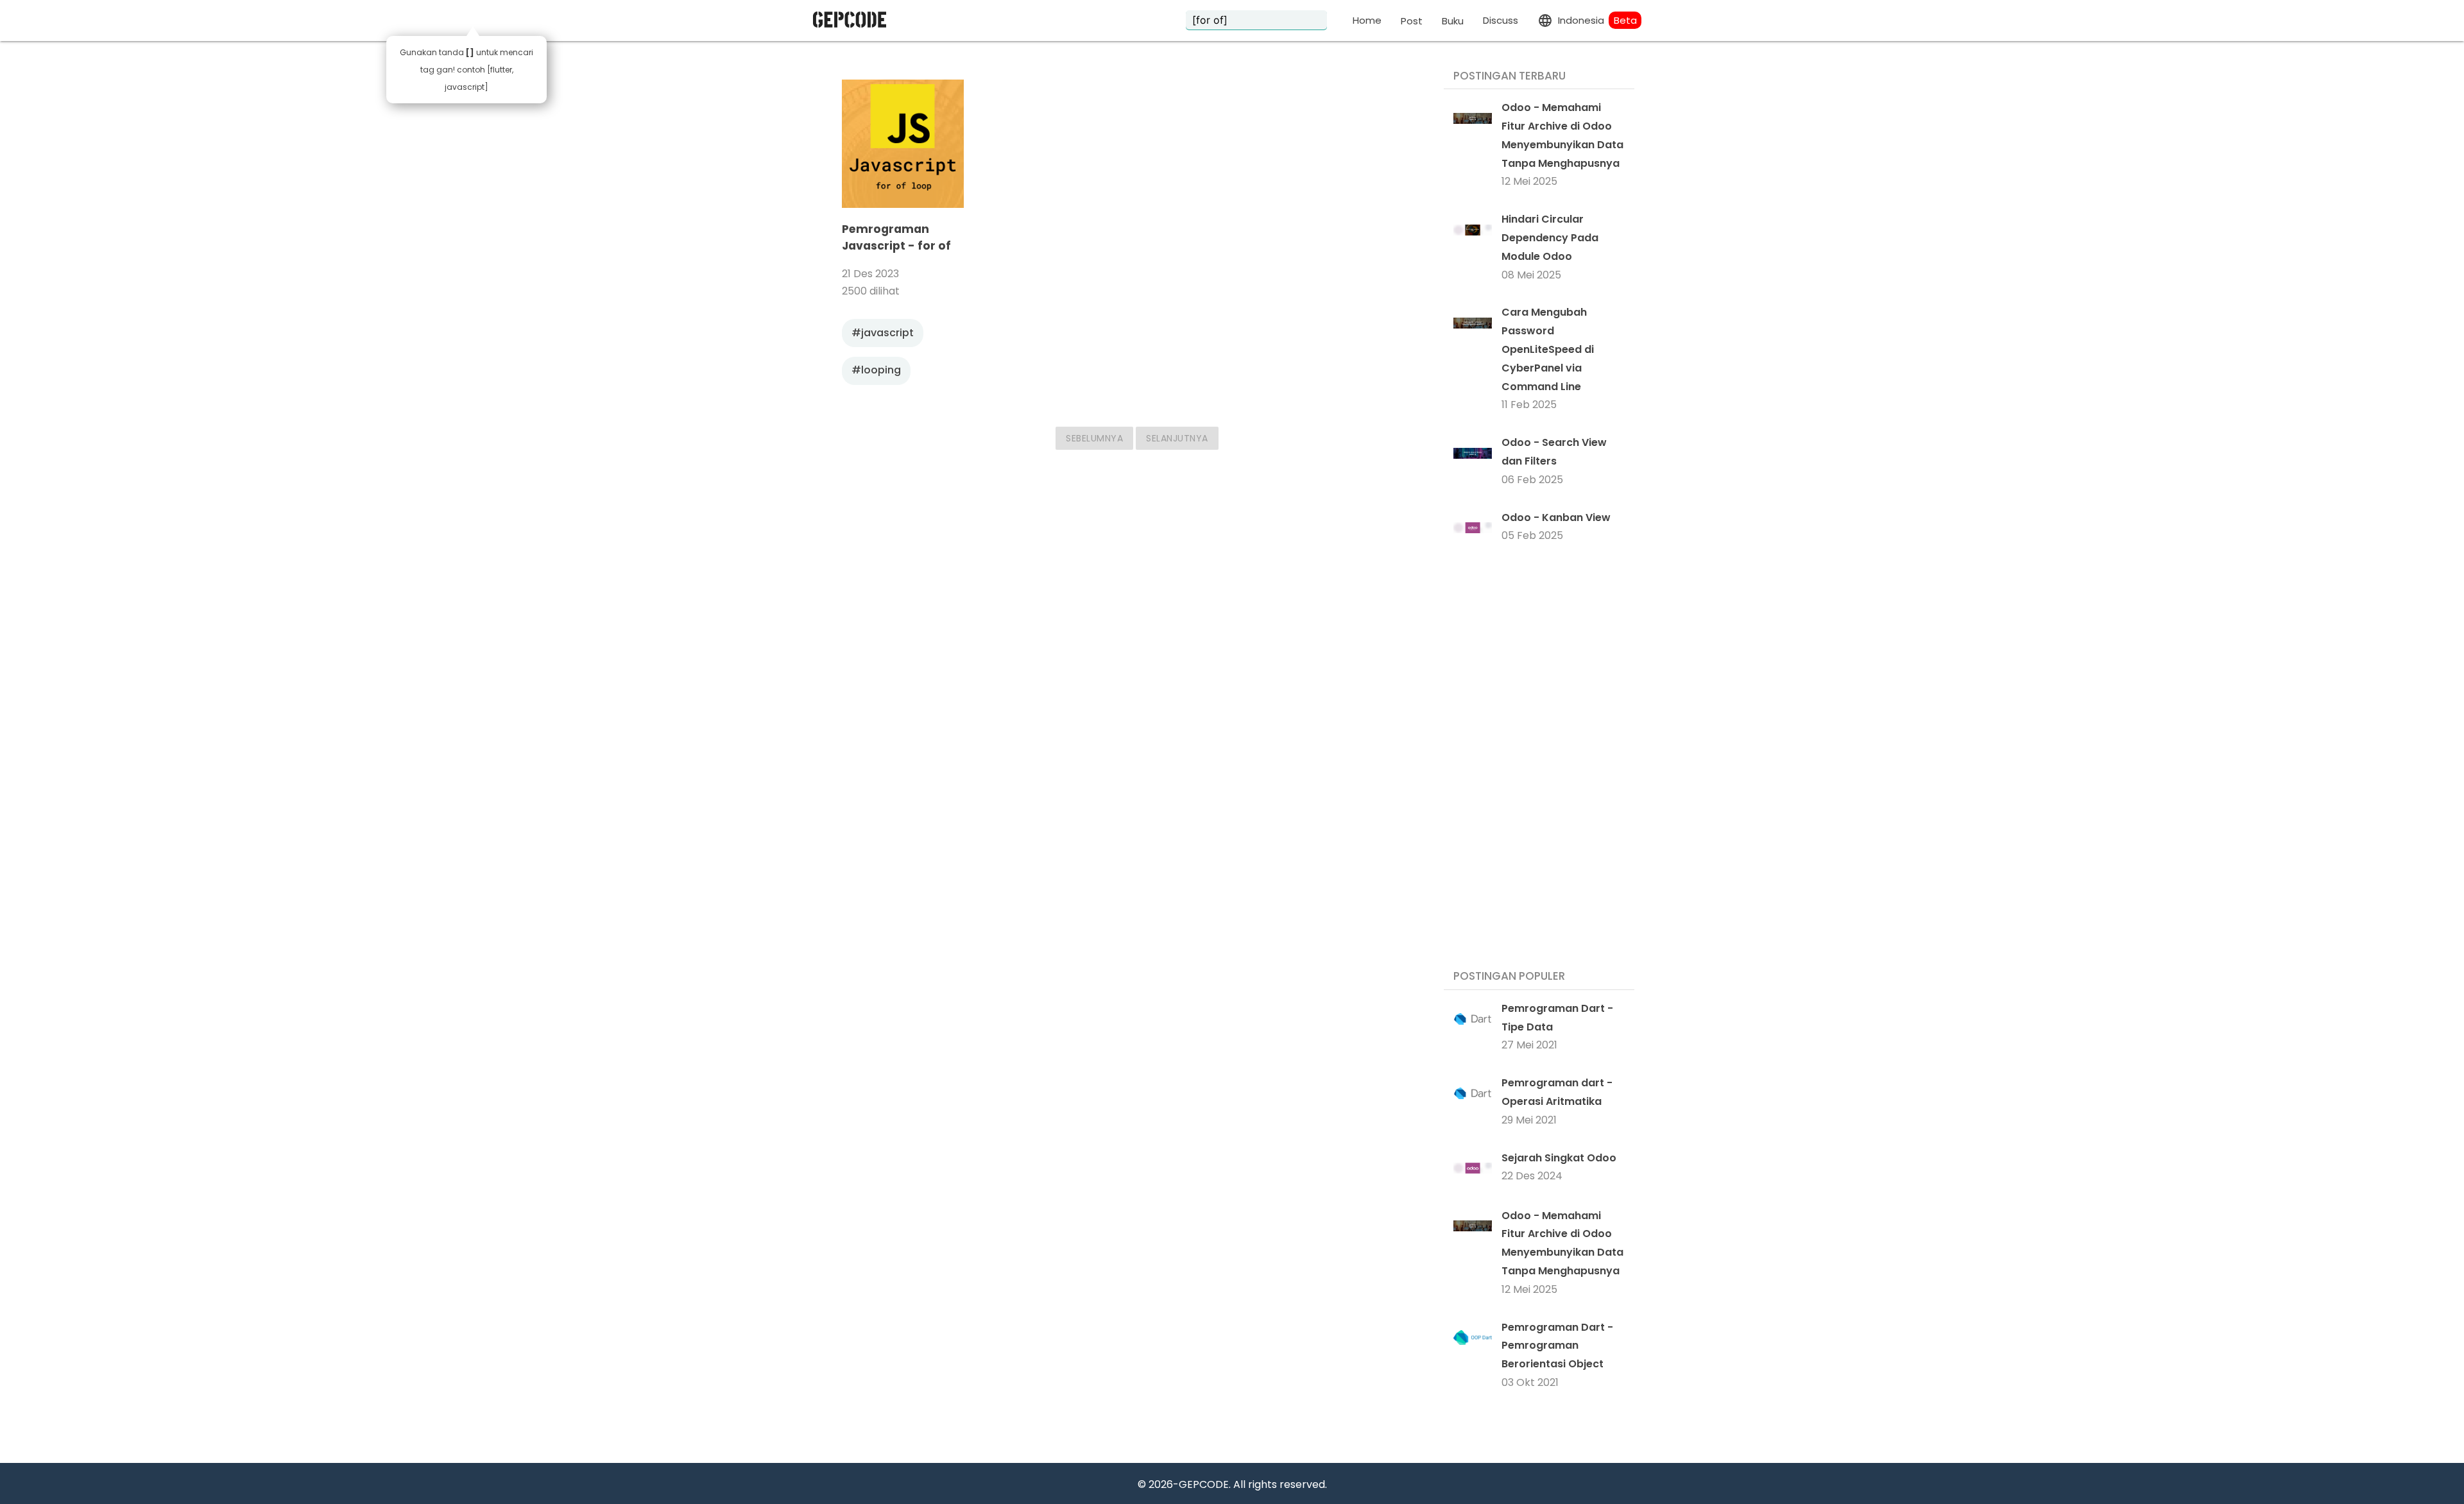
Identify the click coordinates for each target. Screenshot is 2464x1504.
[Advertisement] (1539, 759)
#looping (876, 370)
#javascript (883, 333)
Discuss (1501, 20)
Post (1412, 21)
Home (1367, 20)
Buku (1453, 21)
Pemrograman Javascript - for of (896, 237)
